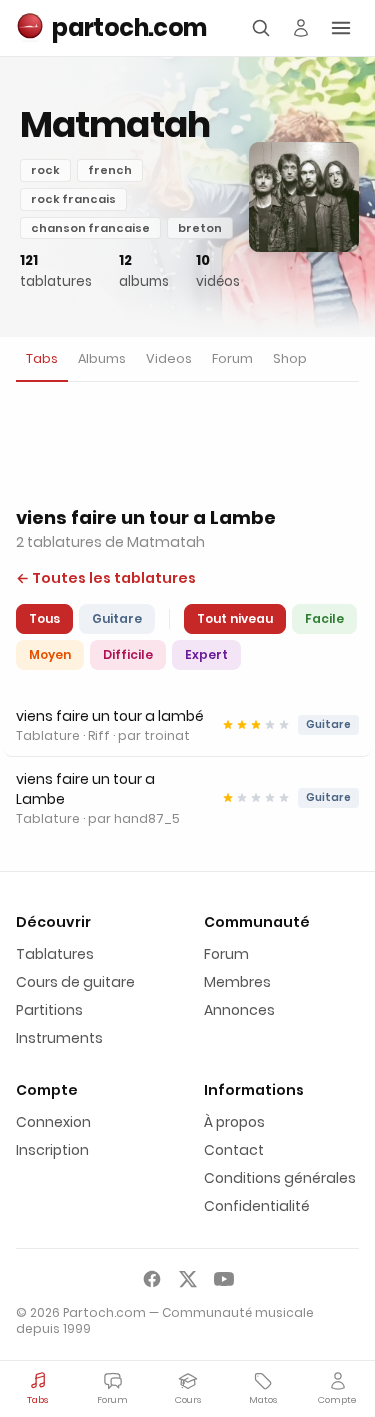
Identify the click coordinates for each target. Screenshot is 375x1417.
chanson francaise (90, 228)
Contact (234, 1150)
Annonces (239, 1010)
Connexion (53, 1122)
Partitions (49, 1010)
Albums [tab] (102, 358)
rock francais (73, 199)
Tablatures (55, 954)
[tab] (42, 359)
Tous (44, 618)
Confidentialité (257, 1206)
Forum (226, 954)
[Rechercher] (261, 28)
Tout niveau (235, 618)
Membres (237, 982)
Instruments (59, 1038)
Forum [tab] (232, 358)
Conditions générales (280, 1178)
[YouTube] (224, 1279)
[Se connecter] (301, 28)
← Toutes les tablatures (106, 578)
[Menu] (341, 28)
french (110, 170)
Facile (324, 618)
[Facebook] (152, 1279)
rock (45, 170)
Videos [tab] (169, 358)
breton (200, 228)
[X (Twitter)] (188, 1279)
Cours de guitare (75, 982)
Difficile (128, 654)
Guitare (117, 618)
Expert (206, 654)
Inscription (52, 1150)
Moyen (50, 654)
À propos (234, 1122)
